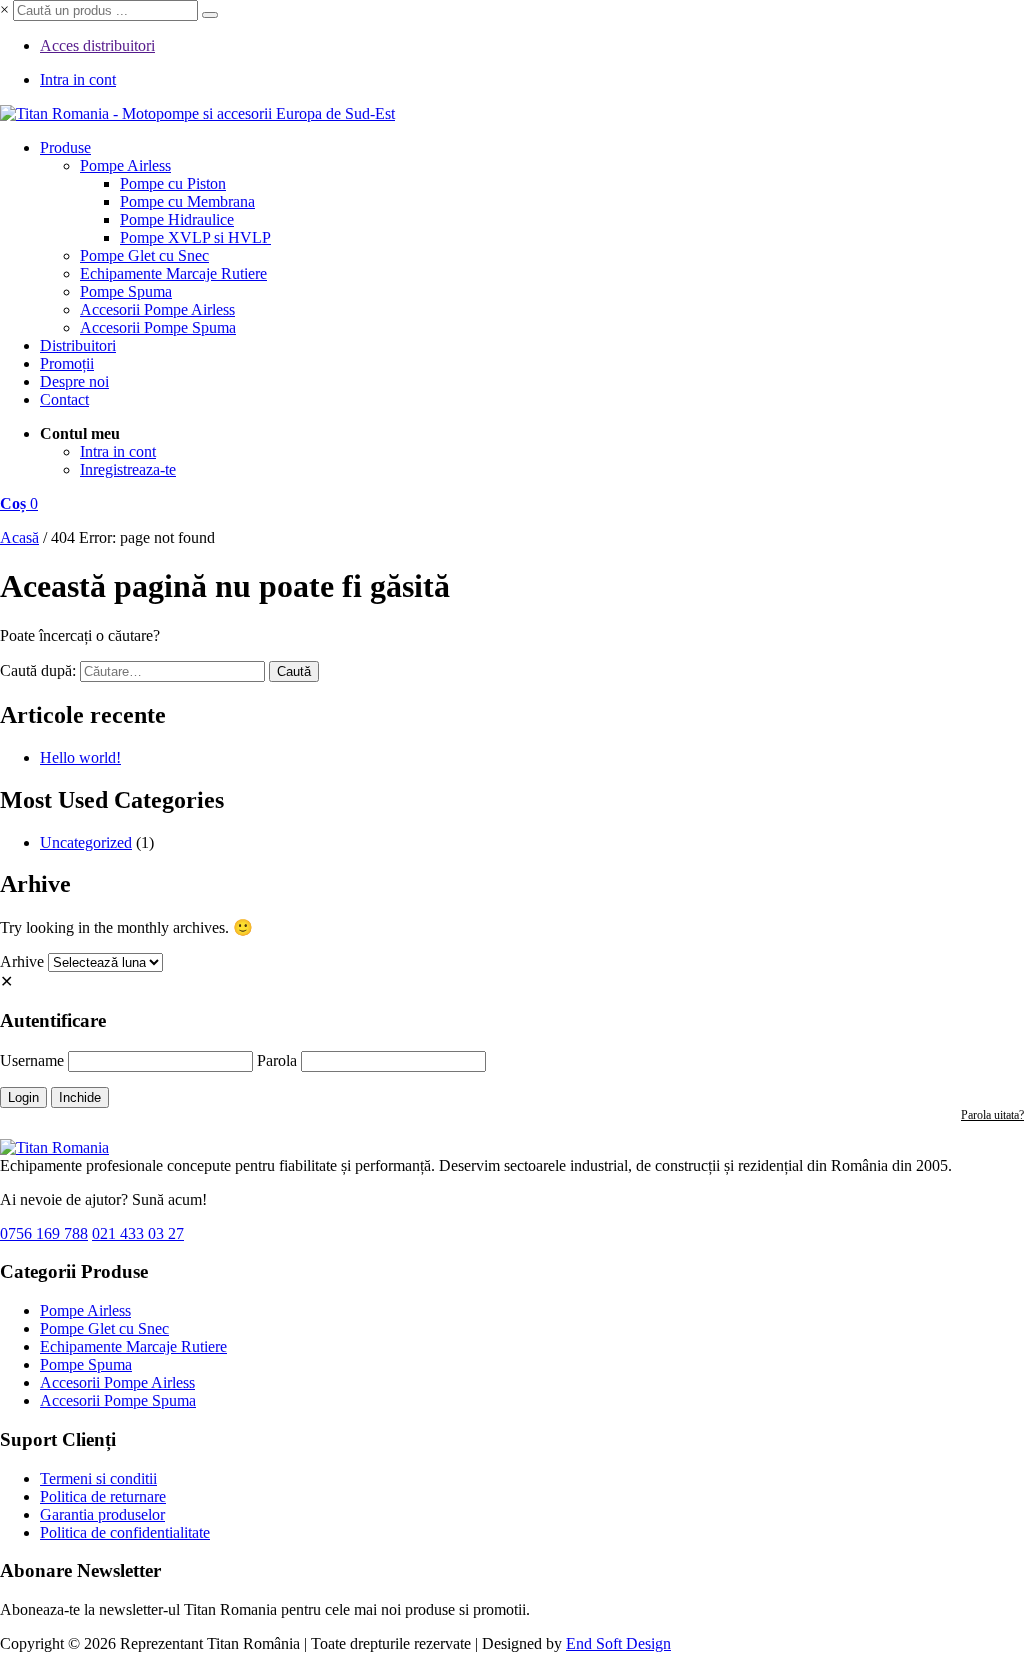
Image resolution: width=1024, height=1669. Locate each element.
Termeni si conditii (98, 1478)
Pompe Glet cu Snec (144, 255)
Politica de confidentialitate (125, 1532)
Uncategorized (86, 842)
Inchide (80, 1097)
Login (23, 1097)
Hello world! (80, 757)
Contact (64, 399)
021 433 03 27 (138, 1233)
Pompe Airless (125, 165)
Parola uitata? (992, 1115)
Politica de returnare (103, 1496)
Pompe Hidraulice (177, 219)
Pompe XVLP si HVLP (195, 237)
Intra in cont (78, 79)
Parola (277, 1060)
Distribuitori (78, 345)
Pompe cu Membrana (187, 201)
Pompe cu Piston (173, 183)
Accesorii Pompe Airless (157, 309)
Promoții (67, 363)
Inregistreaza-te (128, 469)
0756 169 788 (44, 1233)
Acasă (19, 537)
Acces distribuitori (97, 45)
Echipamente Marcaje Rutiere (173, 273)
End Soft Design (618, 1643)
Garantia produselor (102, 1514)
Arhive (22, 961)
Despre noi (74, 381)
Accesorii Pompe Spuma (158, 327)
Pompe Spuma (126, 291)
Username (32, 1060)
